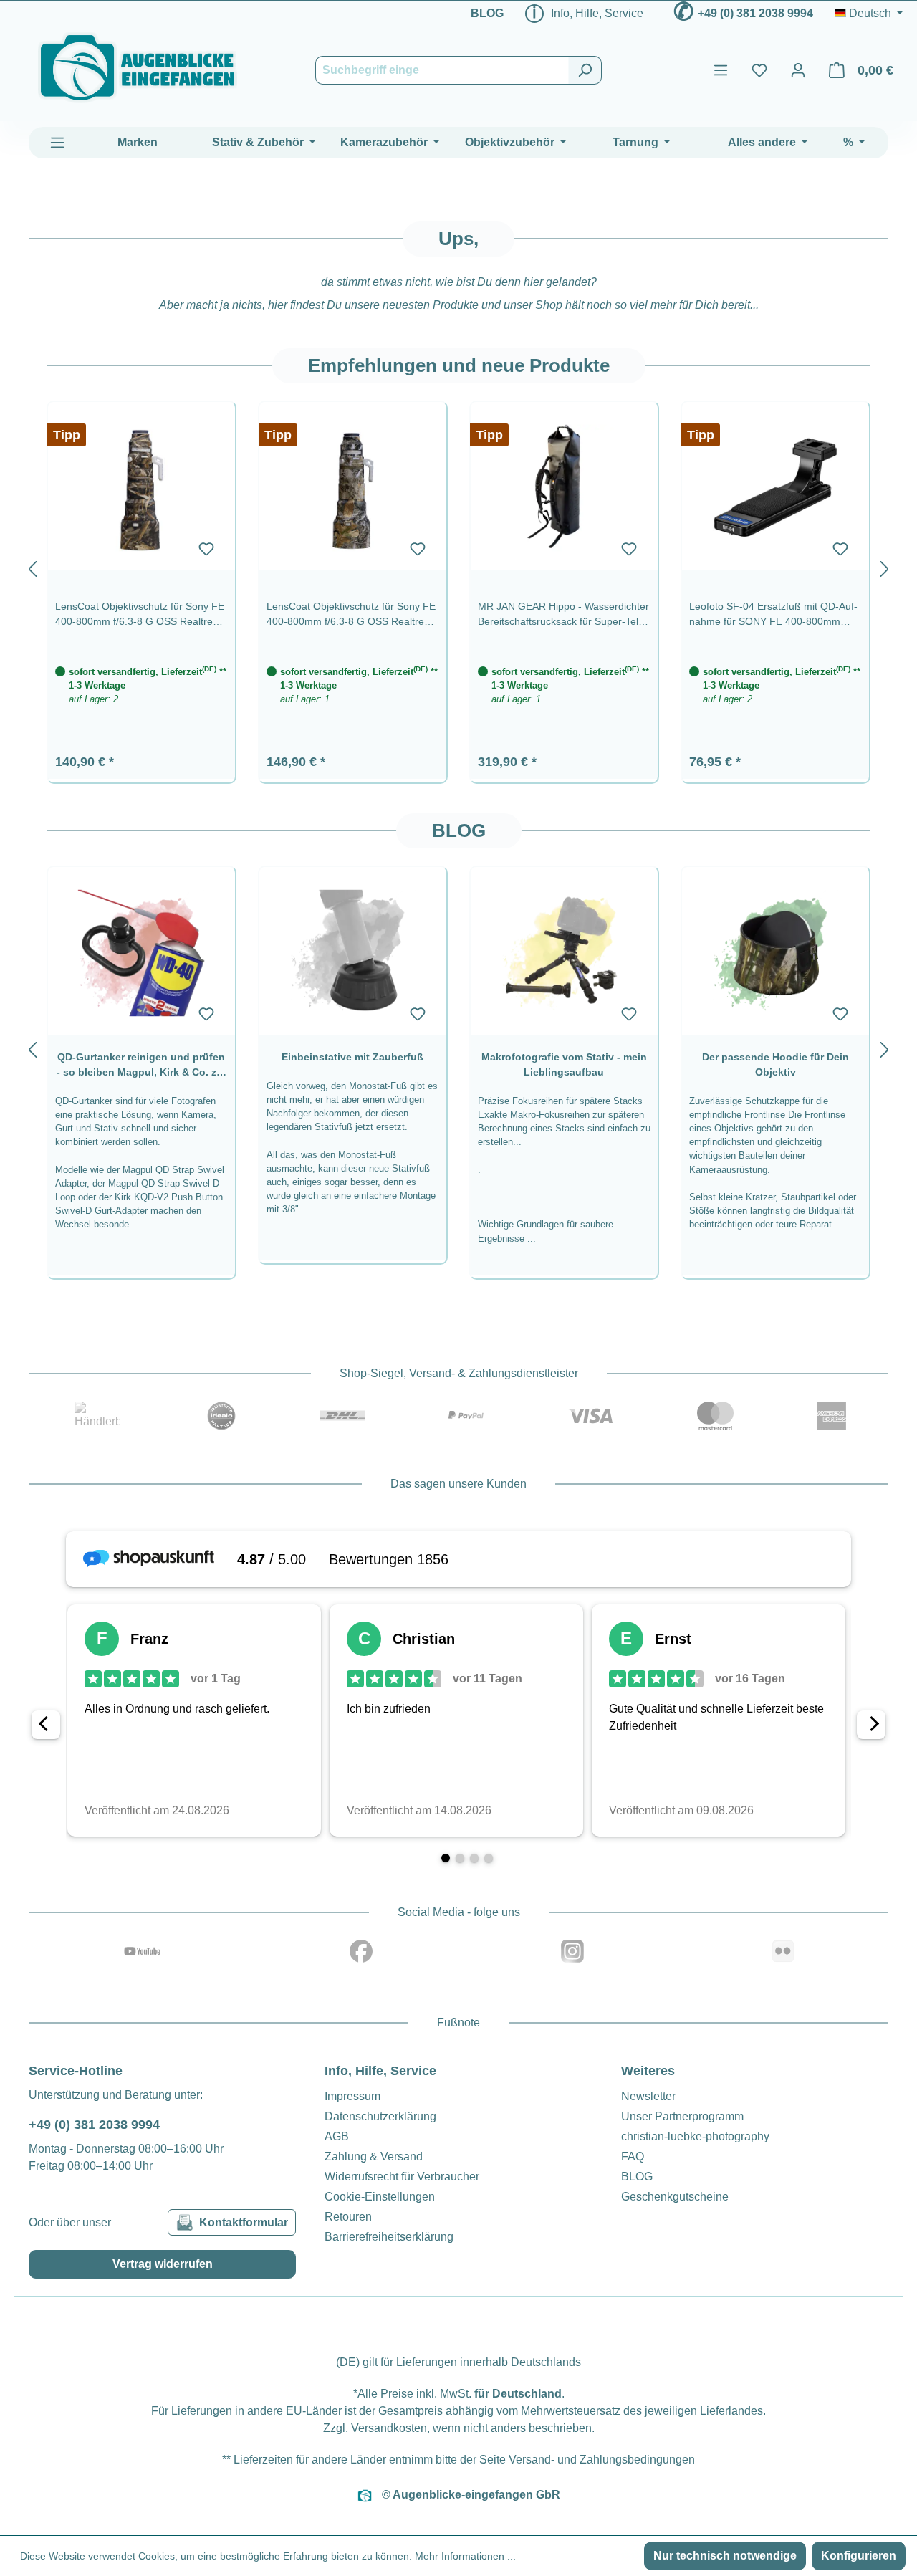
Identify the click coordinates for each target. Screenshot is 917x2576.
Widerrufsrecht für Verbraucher (402, 2177)
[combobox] (442, 70)
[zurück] (32, 566)
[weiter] (885, 566)
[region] (458, 566)
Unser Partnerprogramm (682, 2116)
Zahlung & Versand (374, 2156)
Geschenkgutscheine (675, 2197)
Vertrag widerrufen (163, 2264)
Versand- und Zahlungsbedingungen (602, 2460)
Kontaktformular (244, 2222)
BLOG (487, 13)
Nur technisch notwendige (725, 2556)
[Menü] (721, 70)
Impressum (352, 2096)
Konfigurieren (859, 2556)
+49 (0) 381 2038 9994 (755, 13)
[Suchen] (585, 70)
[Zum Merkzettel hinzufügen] (206, 549)
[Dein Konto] (798, 70)
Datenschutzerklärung (380, 2116)
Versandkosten (389, 2428)
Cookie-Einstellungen (380, 2197)
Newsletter (648, 2096)
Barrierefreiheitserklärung (389, 2237)
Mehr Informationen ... (465, 2556)
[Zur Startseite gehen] (138, 68)
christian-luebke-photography (695, 2136)
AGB (337, 2136)
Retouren (348, 2217)
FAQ (633, 2156)
